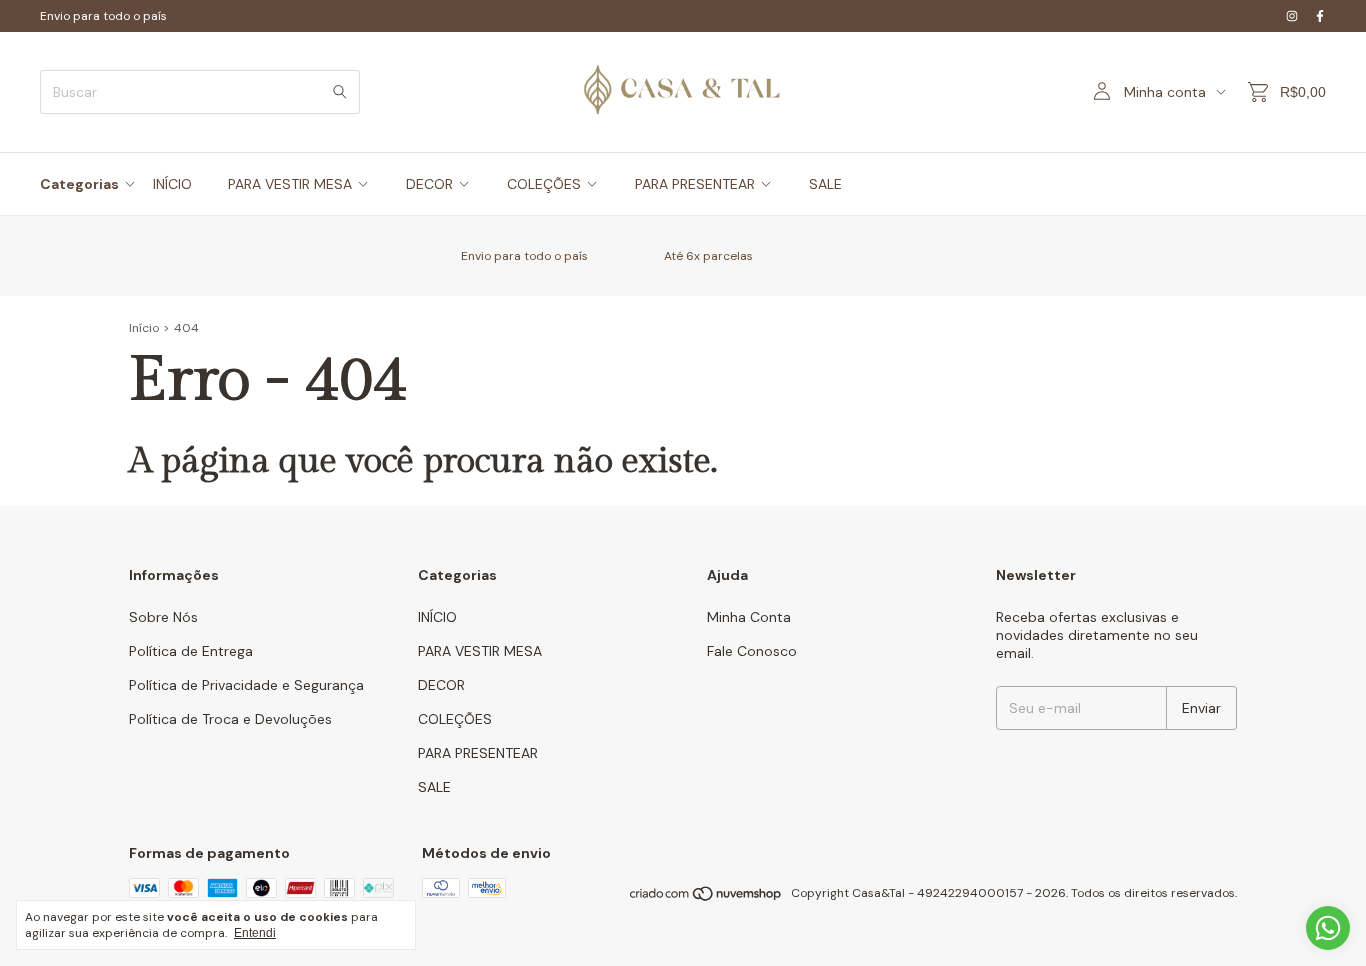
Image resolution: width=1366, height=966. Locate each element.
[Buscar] (340, 92)
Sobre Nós (163, 617)
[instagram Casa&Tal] (1292, 16)
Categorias (79, 184)
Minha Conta (749, 617)
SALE (825, 184)
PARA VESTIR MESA (290, 184)
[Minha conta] (1102, 92)
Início (144, 328)
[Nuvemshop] (706, 898)
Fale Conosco (752, 651)
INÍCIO (172, 184)
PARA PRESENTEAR (695, 184)
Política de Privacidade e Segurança (246, 685)
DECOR (429, 184)
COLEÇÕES (544, 184)
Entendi (255, 933)
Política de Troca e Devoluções (230, 719)
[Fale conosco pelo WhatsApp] (1328, 928)
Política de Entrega (191, 651)
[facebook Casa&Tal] (1320, 16)
